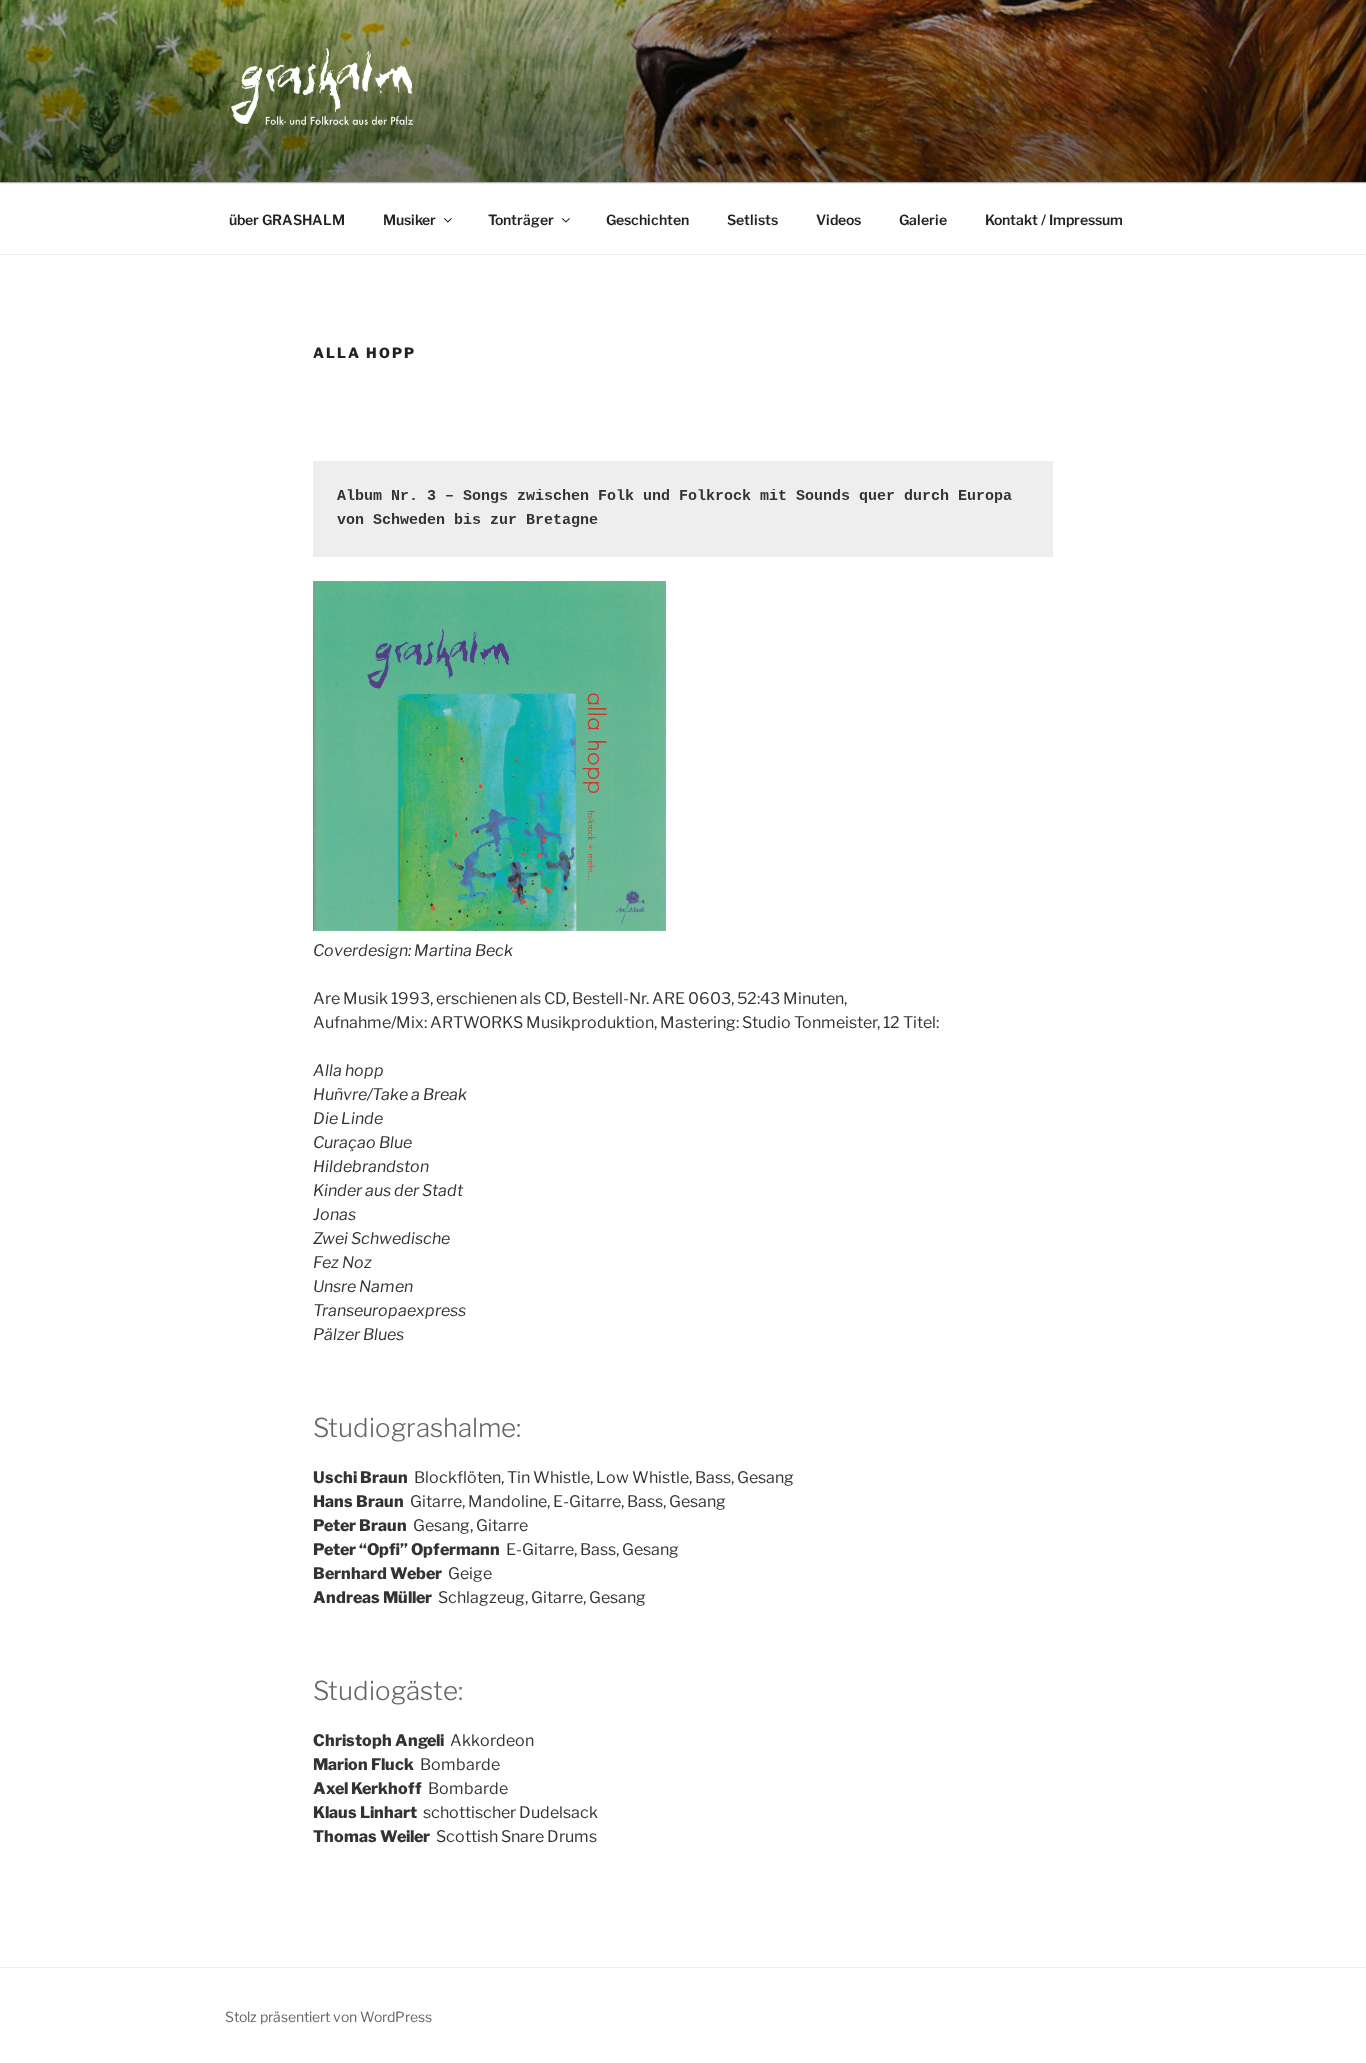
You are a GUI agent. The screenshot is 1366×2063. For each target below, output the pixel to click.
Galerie (923, 219)
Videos (838, 219)
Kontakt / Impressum (1054, 219)
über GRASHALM (287, 219)
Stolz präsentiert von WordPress (328, 2016)
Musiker (409, 219)
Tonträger (521, 219)
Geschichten (647, 219)
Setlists (752, 219)
